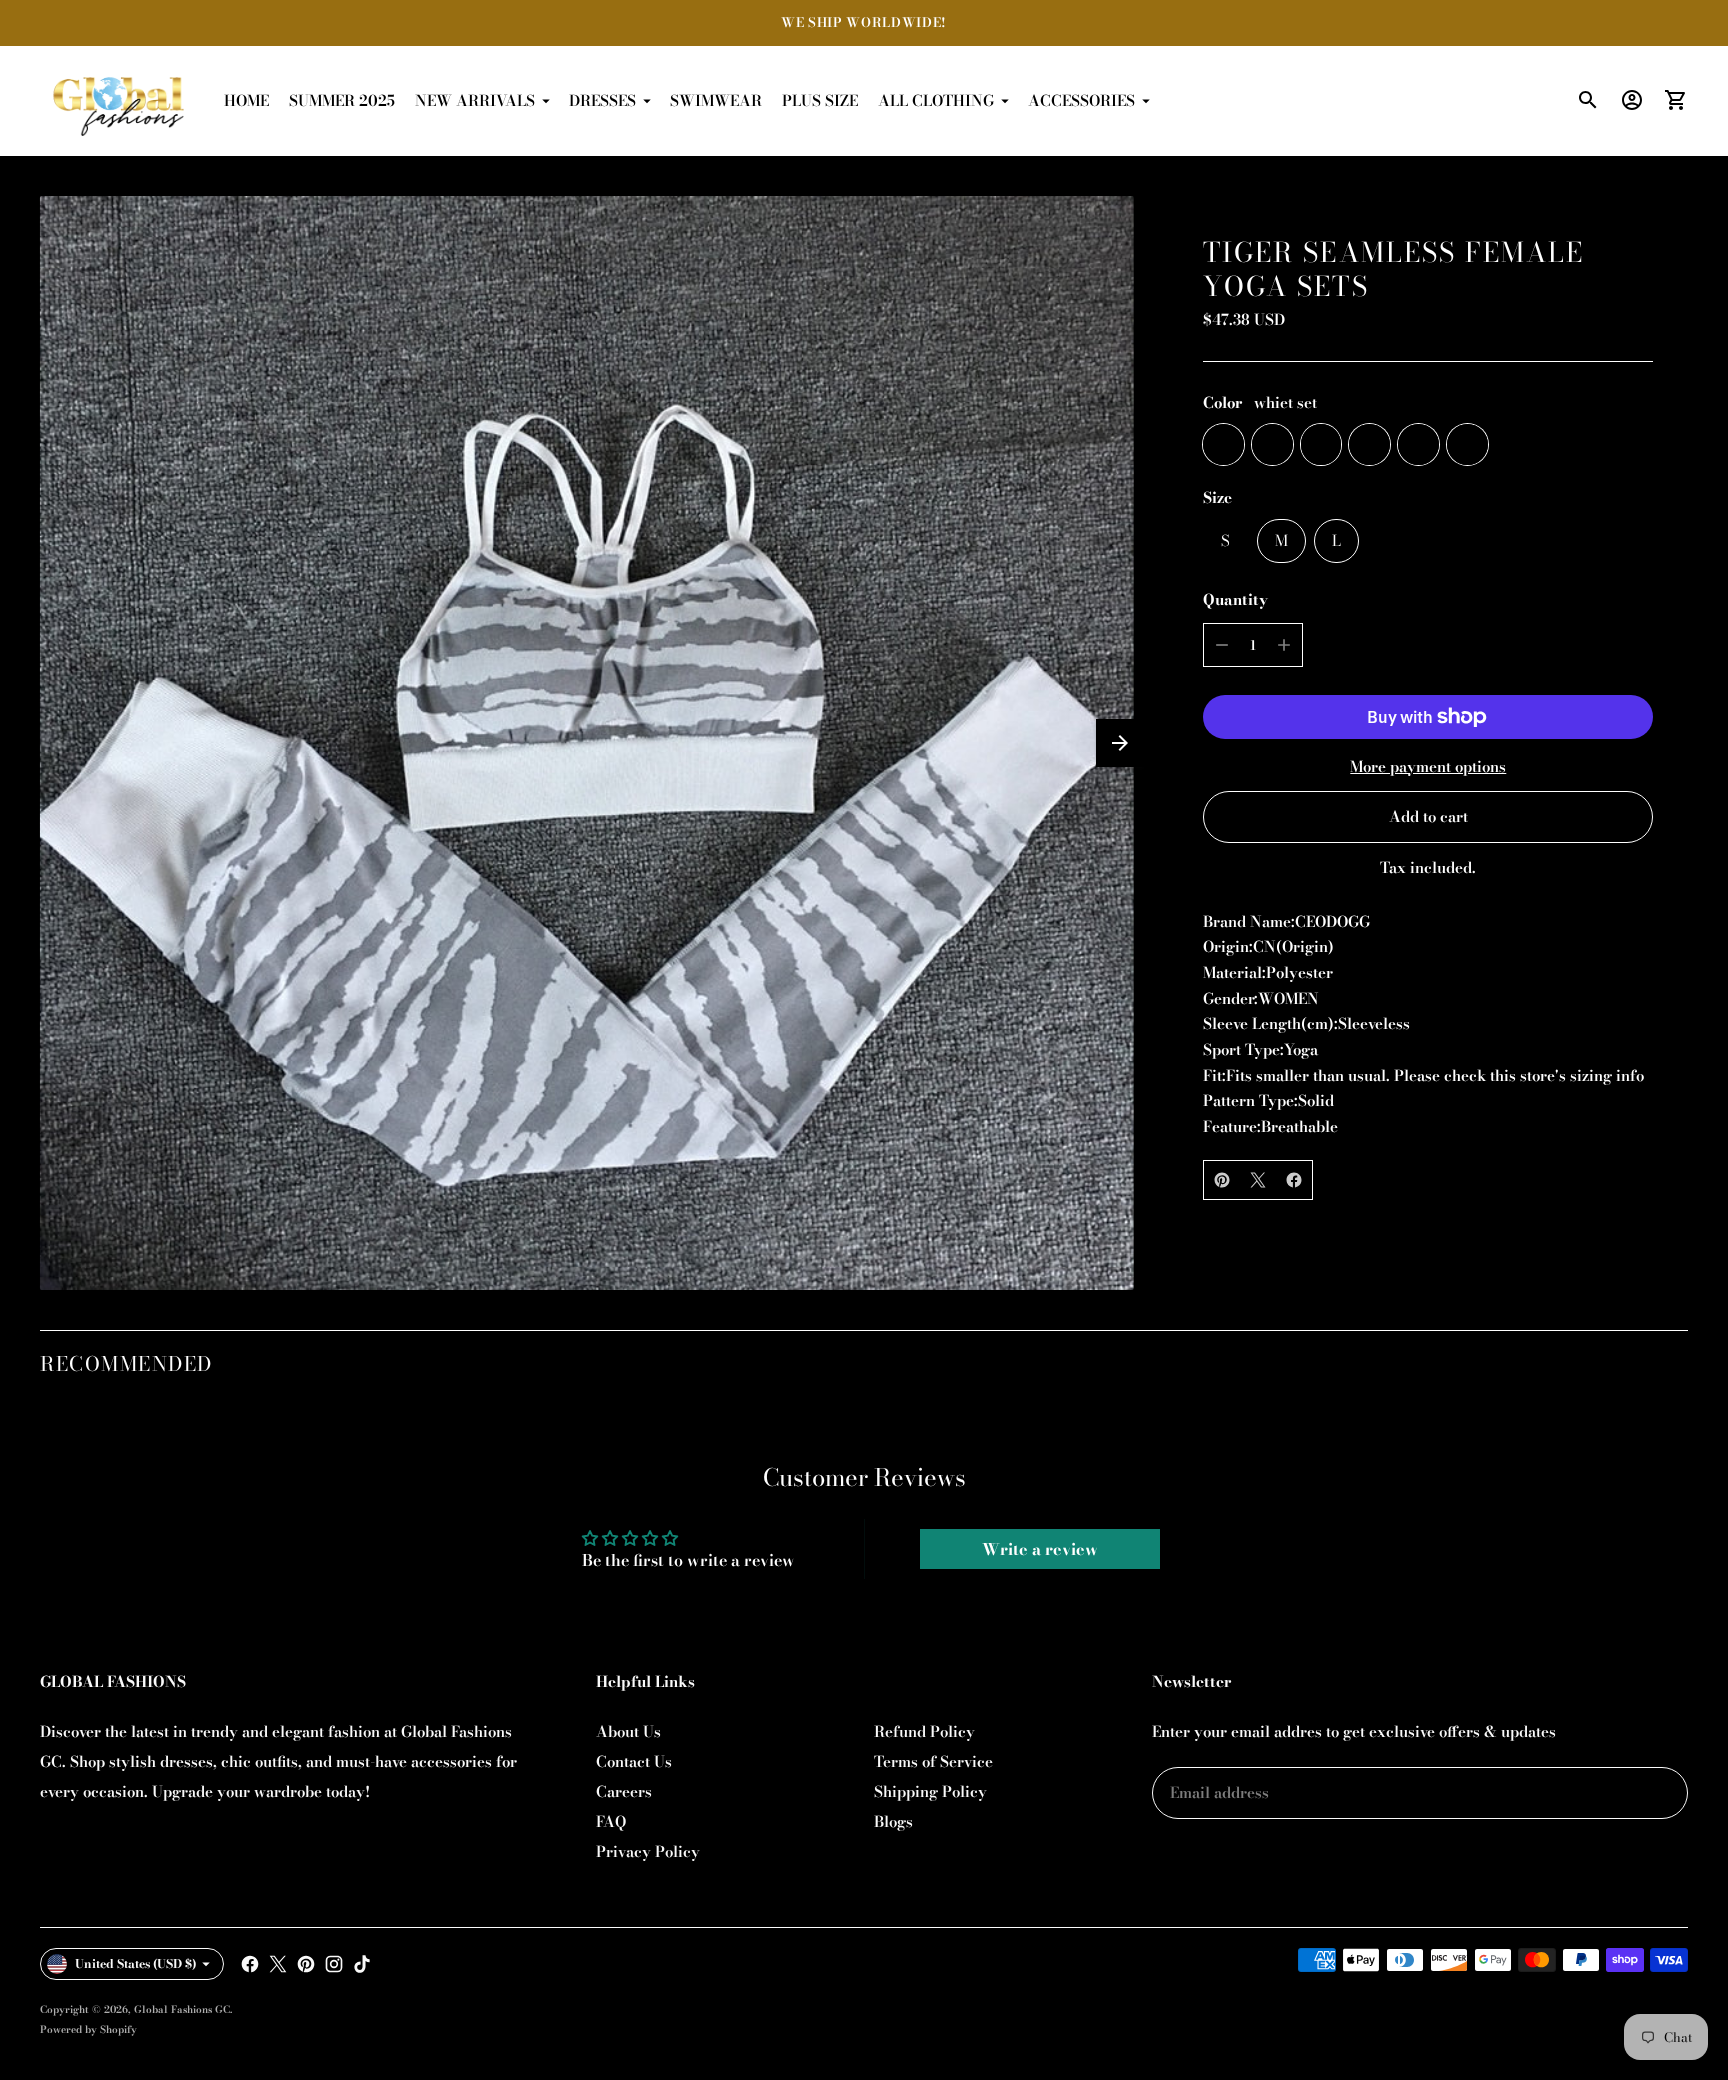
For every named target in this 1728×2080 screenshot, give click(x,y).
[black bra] (1467, 444)
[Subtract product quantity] (1222, 645)
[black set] (1272, 444)
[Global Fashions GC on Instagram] (334, 1964)
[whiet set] (1223, 444)
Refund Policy (924, 1731)
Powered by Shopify (88, 2029)
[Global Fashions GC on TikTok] (362, 1964)
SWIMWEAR (716, 100)
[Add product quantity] (1284, 645)
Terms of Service (933, 1761)
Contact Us (634, 1761)
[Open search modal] (1588, 100)
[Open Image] (587, 743)
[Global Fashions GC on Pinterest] (306, 1964)
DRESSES (602, 100)
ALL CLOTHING (936, 100)
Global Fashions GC (182, 2009)
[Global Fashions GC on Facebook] (250, 1964)
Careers (624, 1791)
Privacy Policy (648, 1851)
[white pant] (1369, 444)
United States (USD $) (136, 1963)
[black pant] (1321, 444)
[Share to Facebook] (1294, 1180)
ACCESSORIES (1081, 100)
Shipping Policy (930, 1791)
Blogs (893, 1821)
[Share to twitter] (1258, 1180)
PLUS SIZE (820, 100)
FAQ (611, 1821)
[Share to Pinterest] (1222, 1180)
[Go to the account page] (1632, 100)
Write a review (1040, 1549)
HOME (246, 100)
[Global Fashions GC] (120, 101)
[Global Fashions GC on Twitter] (278, 1964)
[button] (1120, 743)
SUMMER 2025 (342, 100)
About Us (628, 1731)
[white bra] (1418, 444)
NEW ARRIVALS (475, 100)
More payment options (1428, 766)
